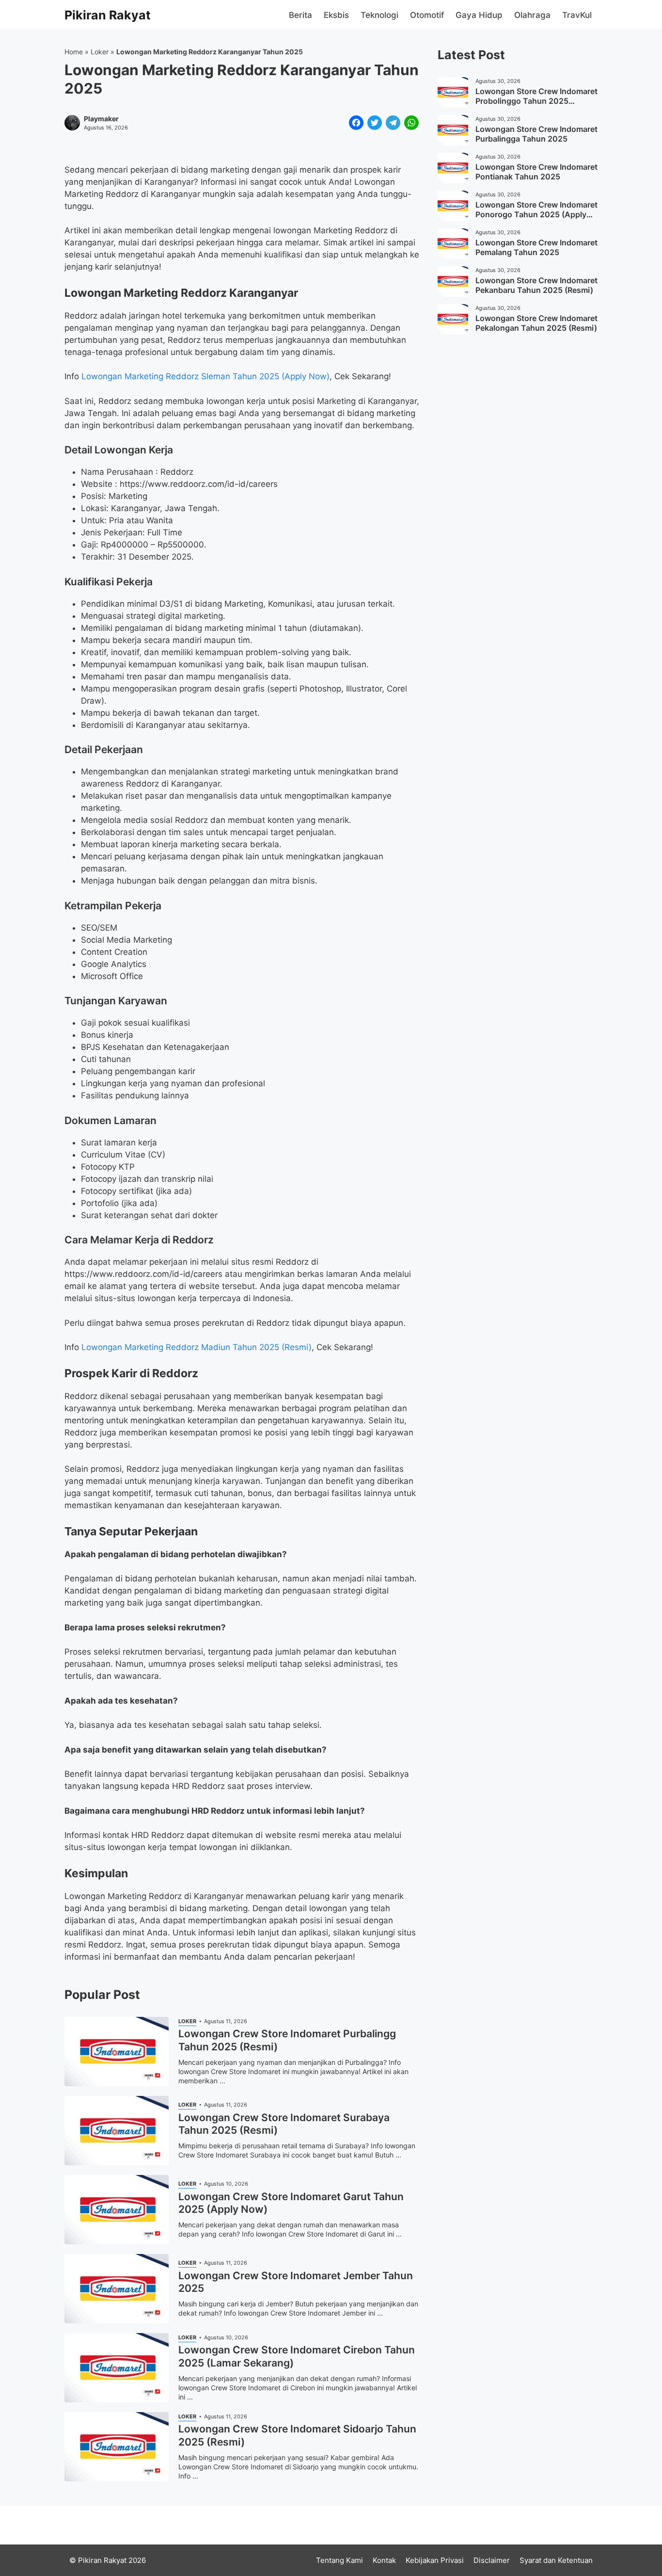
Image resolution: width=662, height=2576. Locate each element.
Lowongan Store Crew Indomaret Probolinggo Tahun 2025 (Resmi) (536, 101)
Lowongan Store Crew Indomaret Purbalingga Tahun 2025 (536, 134)
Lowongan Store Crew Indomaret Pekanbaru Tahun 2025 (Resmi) (536, 286)
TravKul (577, 15)
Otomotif (427, 15)
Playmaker (101, 119)
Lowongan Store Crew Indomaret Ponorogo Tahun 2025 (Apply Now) (536, 215)
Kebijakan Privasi (435, 2560)
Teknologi (379, 15)
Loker (100, 52)
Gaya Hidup (479, 15)
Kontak (384, 2560)
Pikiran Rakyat (108, 15)
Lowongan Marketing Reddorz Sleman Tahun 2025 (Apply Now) (205, 376)
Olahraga (532, 15)
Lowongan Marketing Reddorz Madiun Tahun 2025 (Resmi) (197, 1347)
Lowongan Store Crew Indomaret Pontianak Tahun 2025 (536, 172)
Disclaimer (492, 2560)
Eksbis (336, 15)
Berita (300, 15)
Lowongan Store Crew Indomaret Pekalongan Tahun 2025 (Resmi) (536, 323)
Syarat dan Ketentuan (556, 2560)
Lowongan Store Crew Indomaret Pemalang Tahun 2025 (536, 248)
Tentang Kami (339, 2560)
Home (74, 52)
